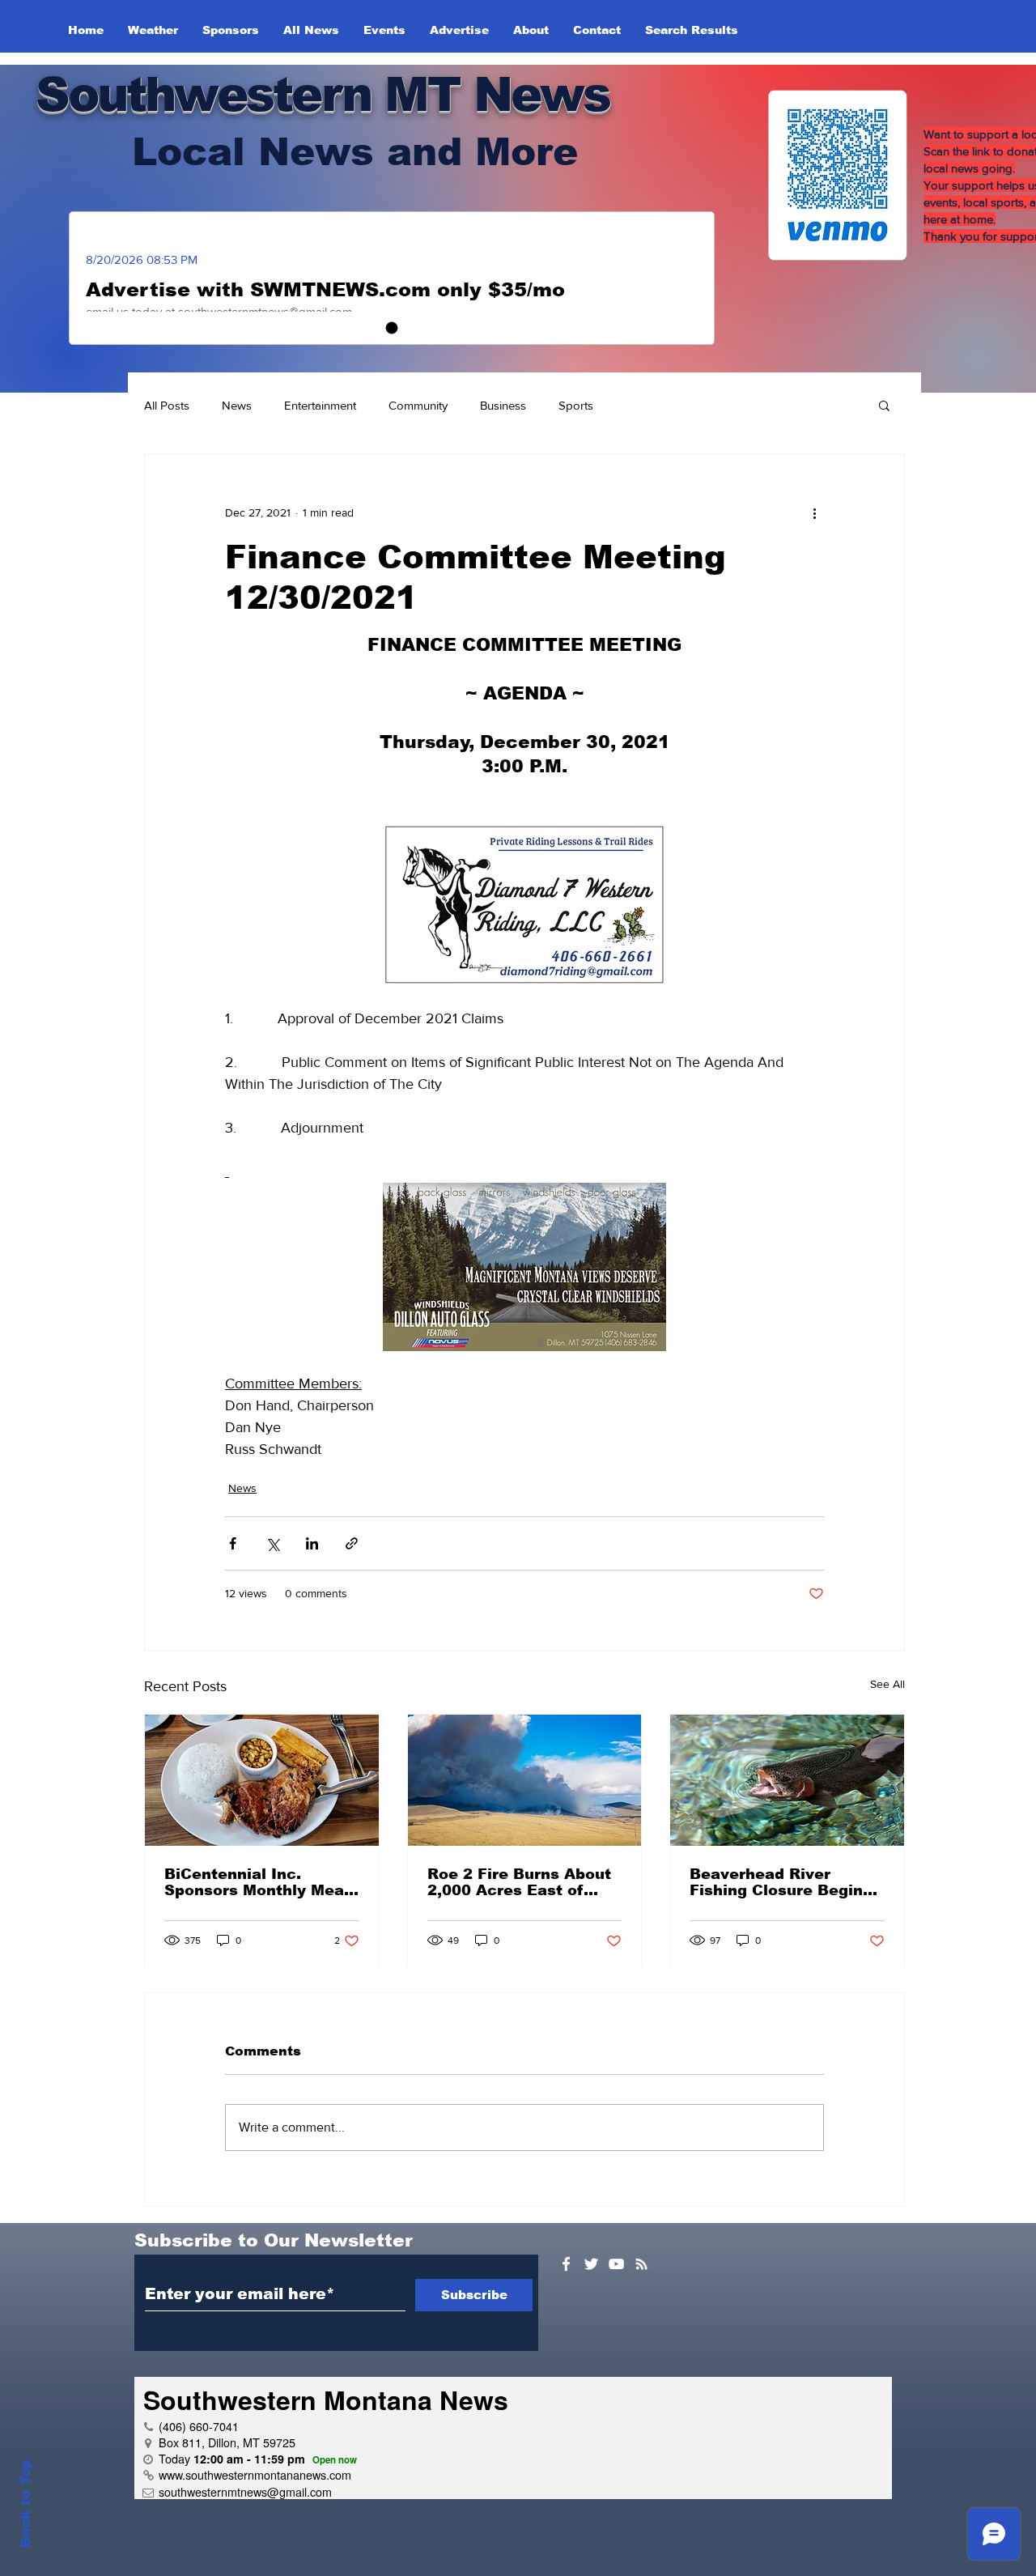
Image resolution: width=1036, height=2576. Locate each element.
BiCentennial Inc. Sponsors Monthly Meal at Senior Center (257, 1882)
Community (418, 405)
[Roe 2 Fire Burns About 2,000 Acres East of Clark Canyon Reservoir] (525, 1780)
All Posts (167, 405)
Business (503, 405)
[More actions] (814, 512)
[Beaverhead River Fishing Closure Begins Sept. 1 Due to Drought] (787, 1780)
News (237, 405)
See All (887, 1684)
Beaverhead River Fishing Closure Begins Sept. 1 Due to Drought (781, 1882)
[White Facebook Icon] (566, 2264)
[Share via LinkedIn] (312, 1543)
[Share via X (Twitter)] (272, 1543)
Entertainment (320, 405)
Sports (576, 405)
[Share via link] (352, 1543)
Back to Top (25, 2504)
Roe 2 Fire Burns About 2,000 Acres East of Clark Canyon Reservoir (521, 1882)
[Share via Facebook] (233, 1543)
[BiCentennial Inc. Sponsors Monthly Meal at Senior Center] (262, 1780)
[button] (884, 405)
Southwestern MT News (323, 94)
